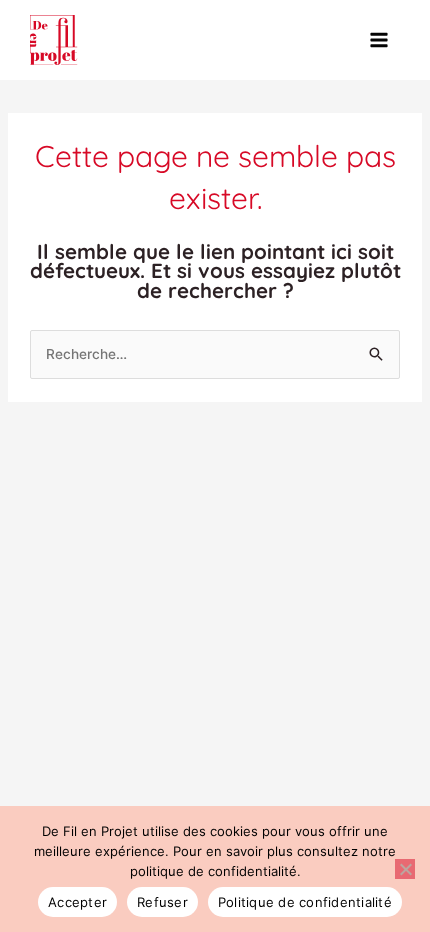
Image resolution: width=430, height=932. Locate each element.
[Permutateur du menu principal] (379, 40)
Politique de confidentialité (305, 902)
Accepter (77, 902)
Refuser (162, 902)
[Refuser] (405, 869)
